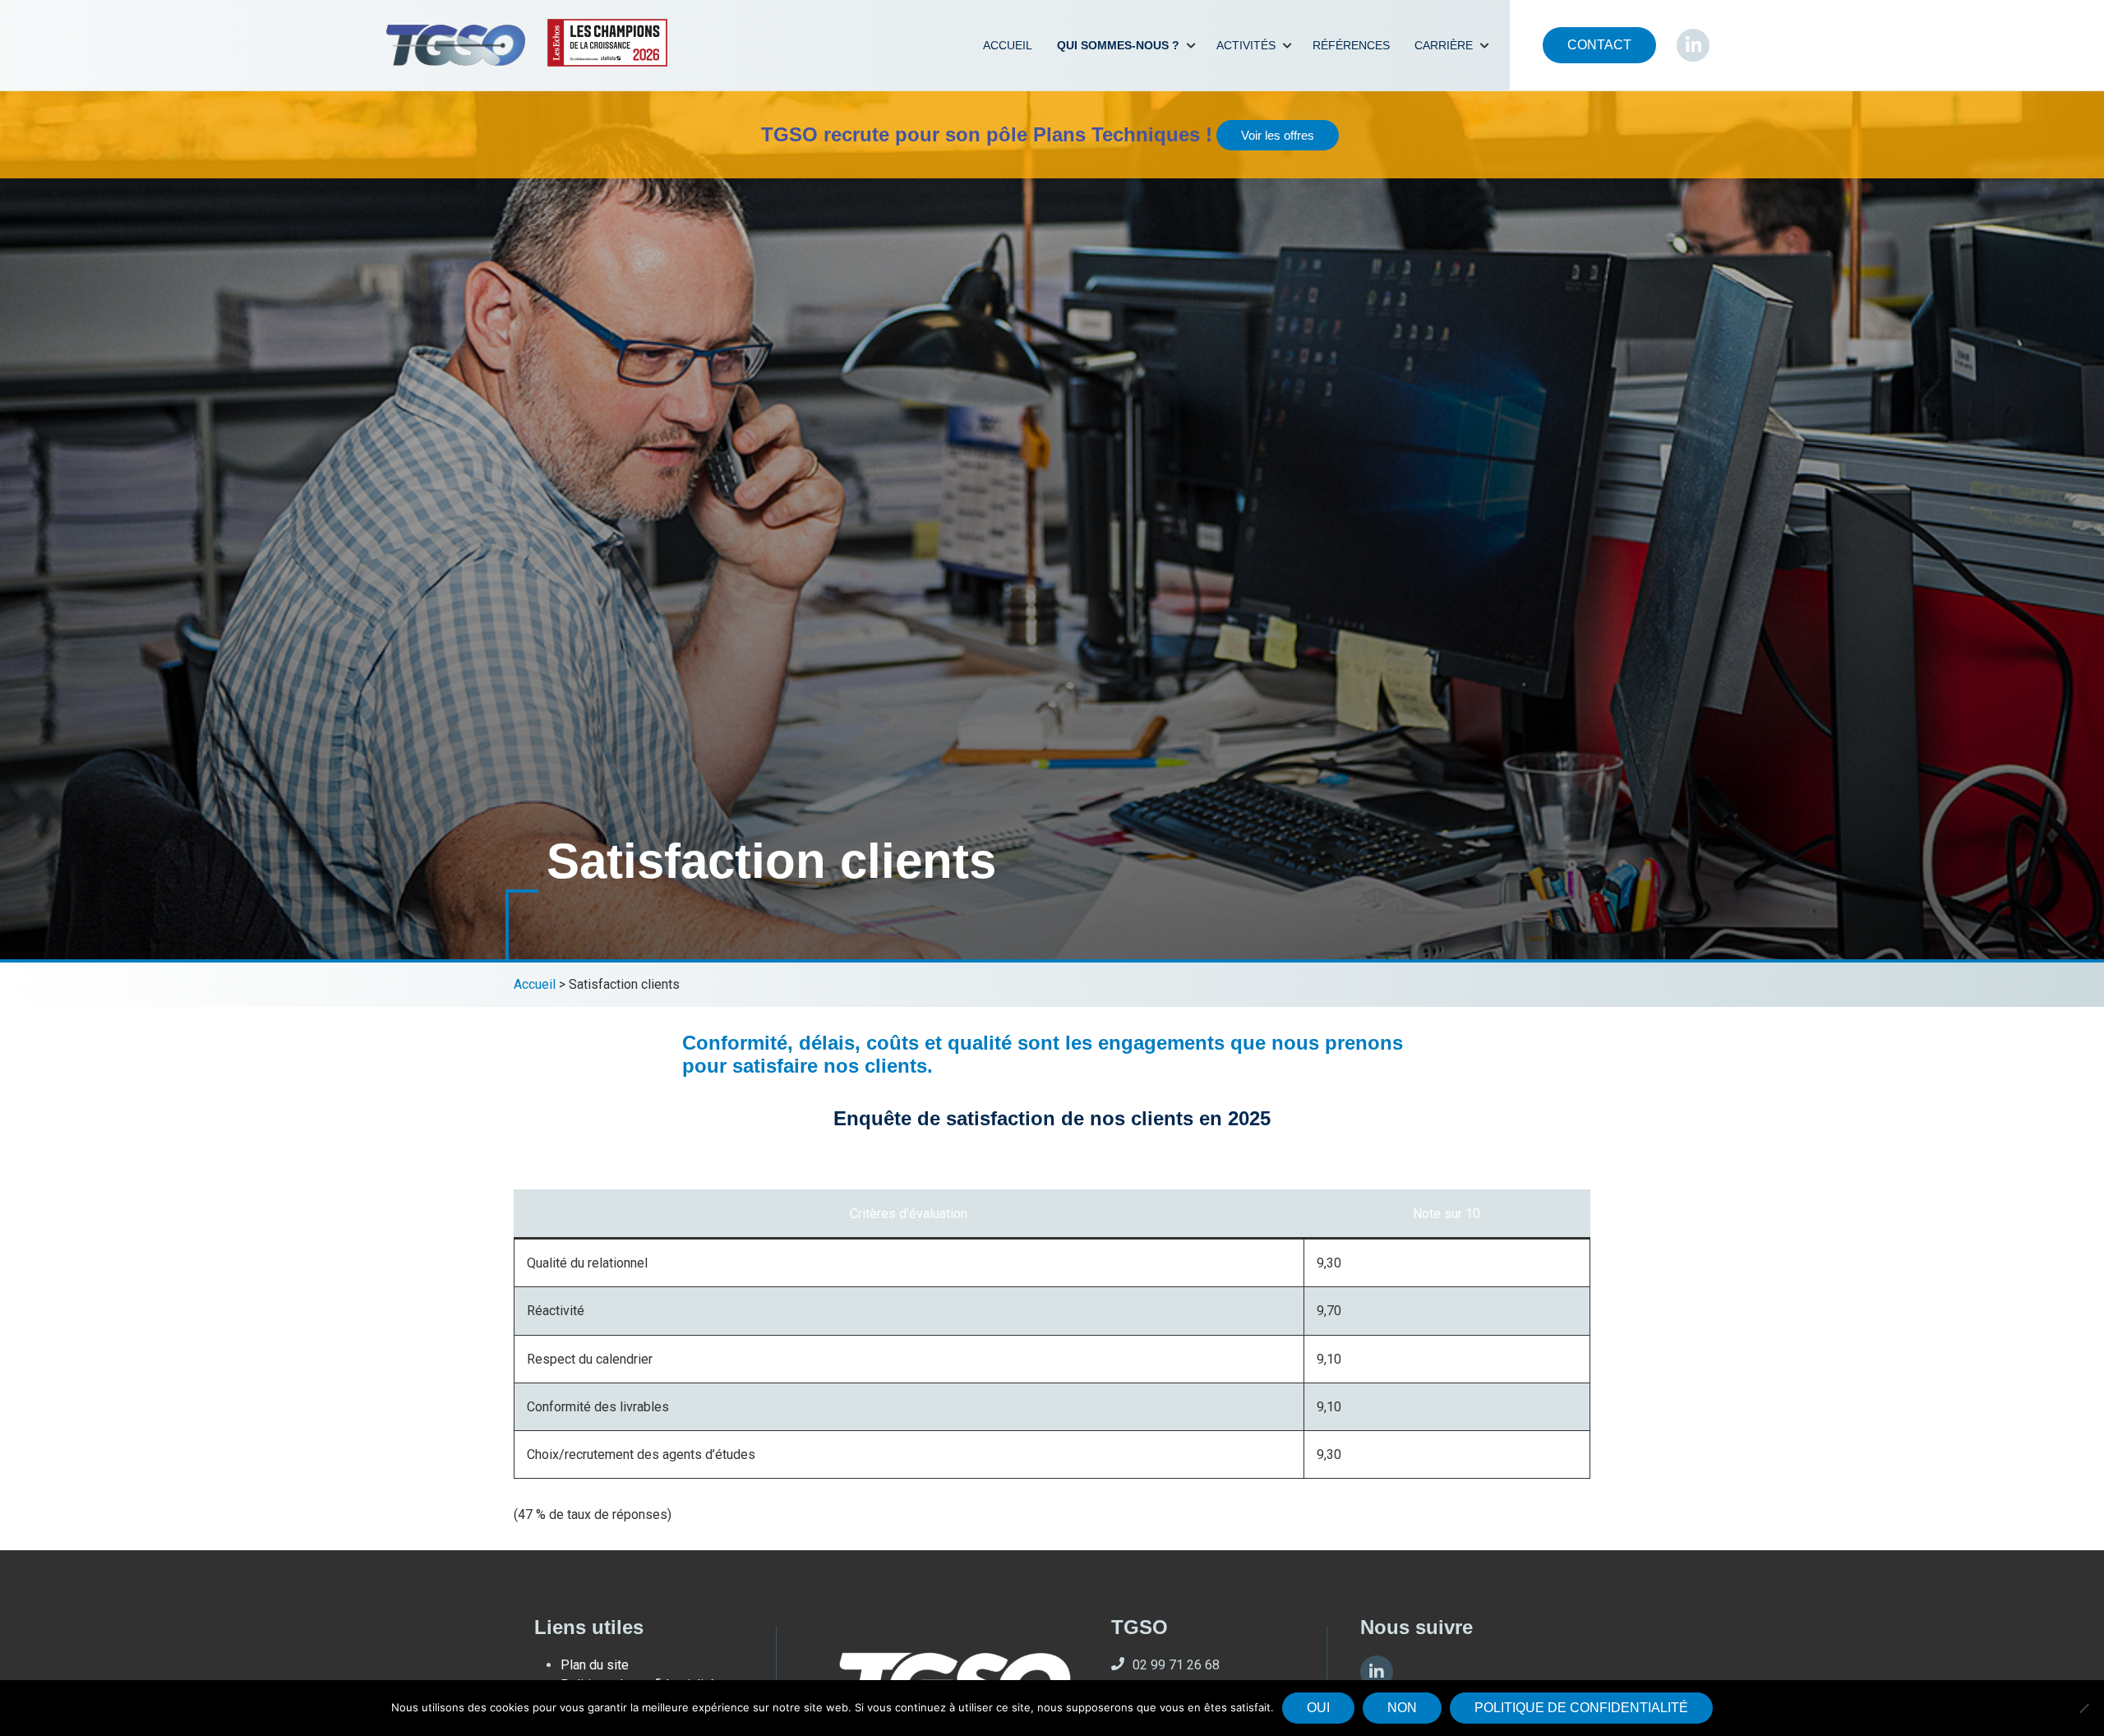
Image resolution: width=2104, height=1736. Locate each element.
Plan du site (595, 1665)
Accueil (1008, 45)
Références (1351, 45)
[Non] (2083, 1708)
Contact (1599, 45)
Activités (1246, 45)
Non (1402, 1708)
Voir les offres (1278, 135)
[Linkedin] (1377, 1672)
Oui (1318, 1708)
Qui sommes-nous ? (1118, 45)
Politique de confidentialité (1581, 1708)
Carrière (1444, 45)
